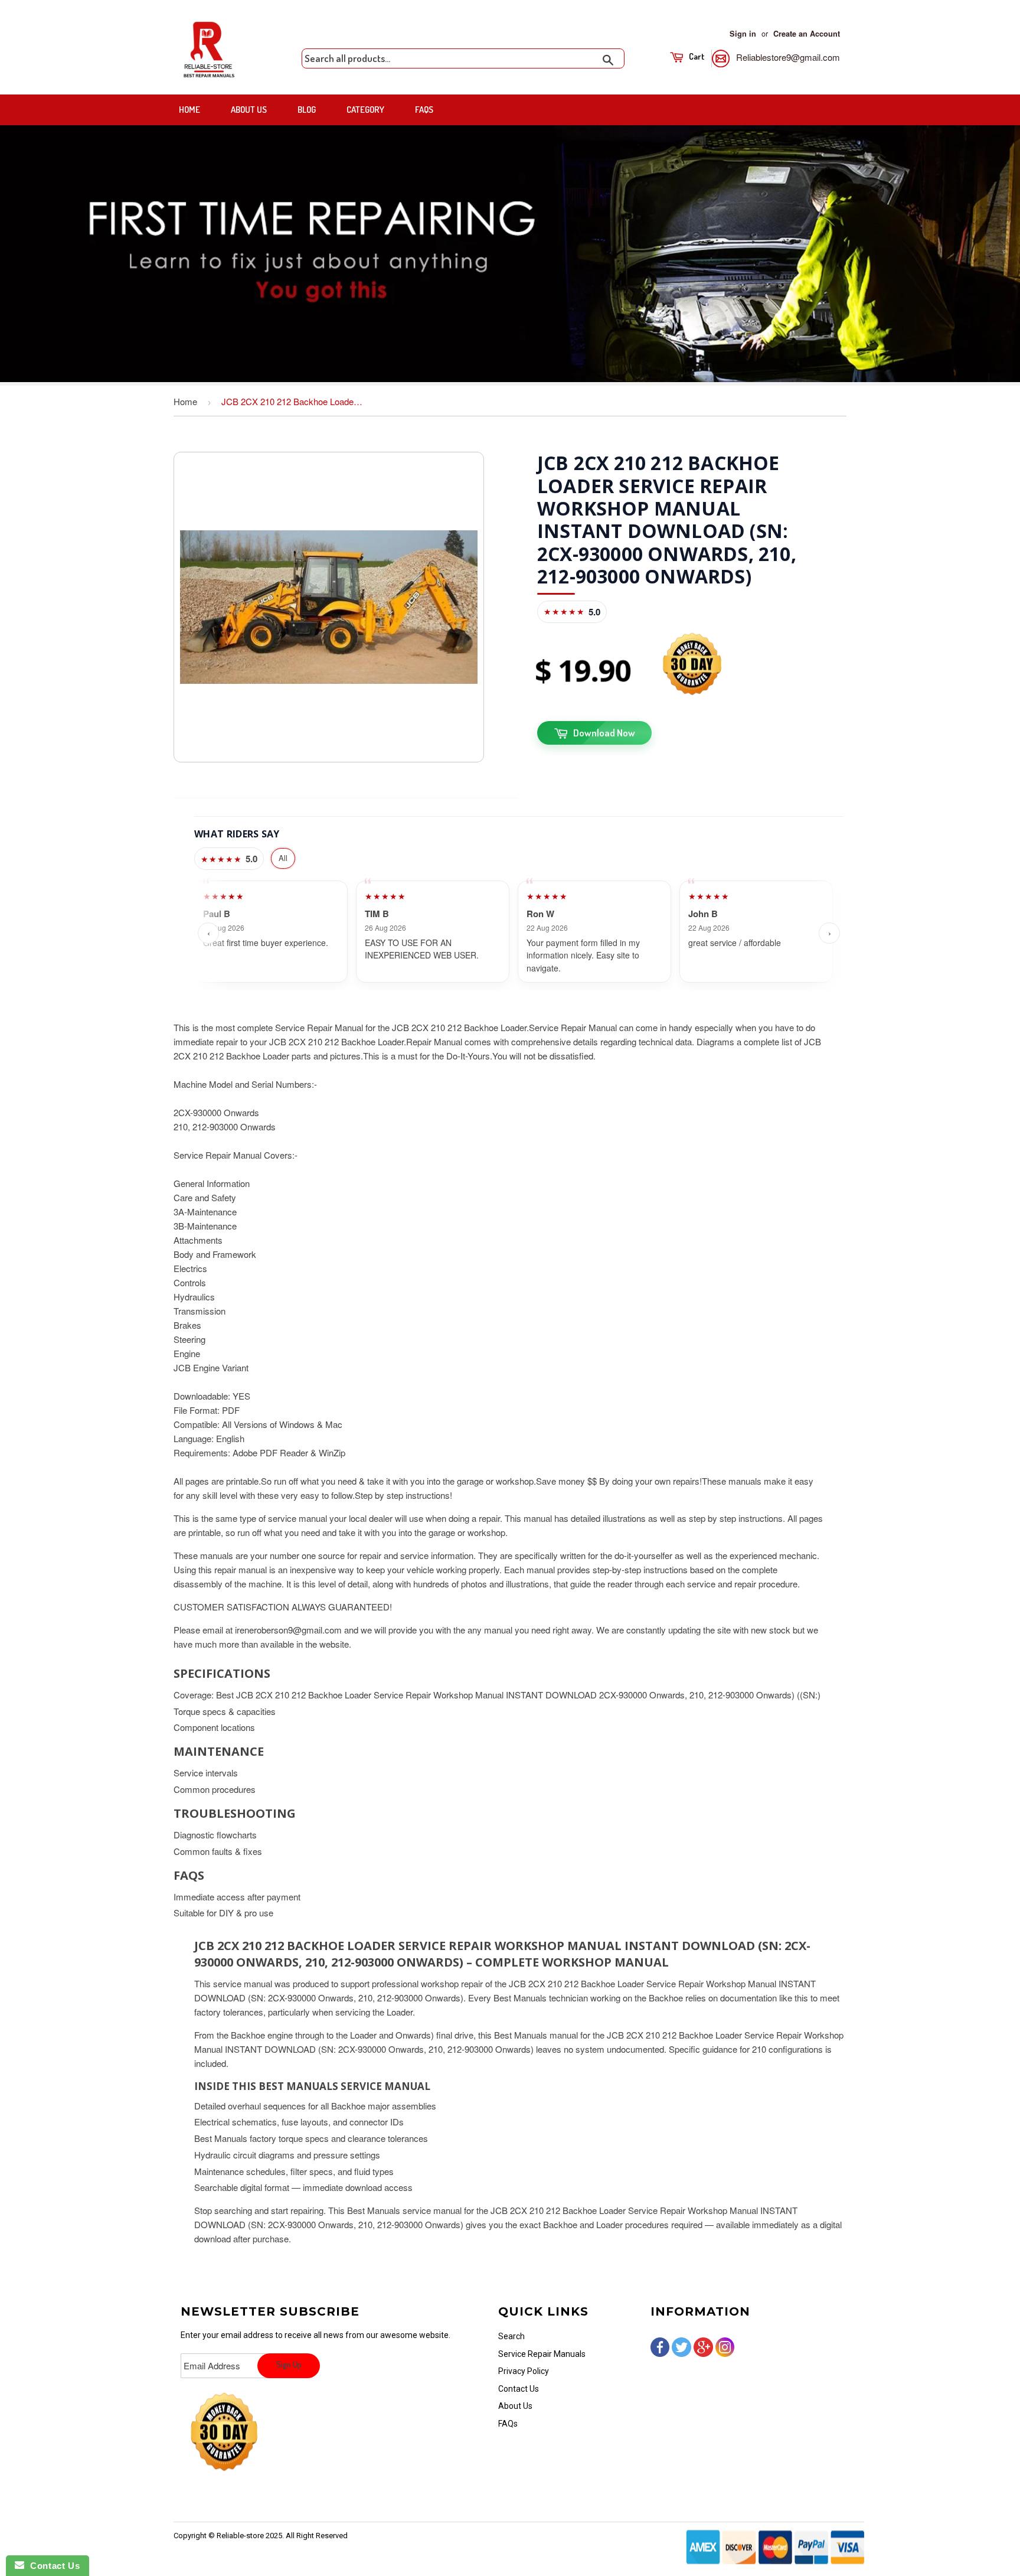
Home (189, 110)
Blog (307, 110)
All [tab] (283, 858)
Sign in (743, 34)
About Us (249, 110)
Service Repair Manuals (542, 2354)
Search (511, 2336)
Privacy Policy (524, 2371)
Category (365, 110)
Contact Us (519, 2389)
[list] (519, 933)
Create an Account (807, 34)
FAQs (424, 110)
